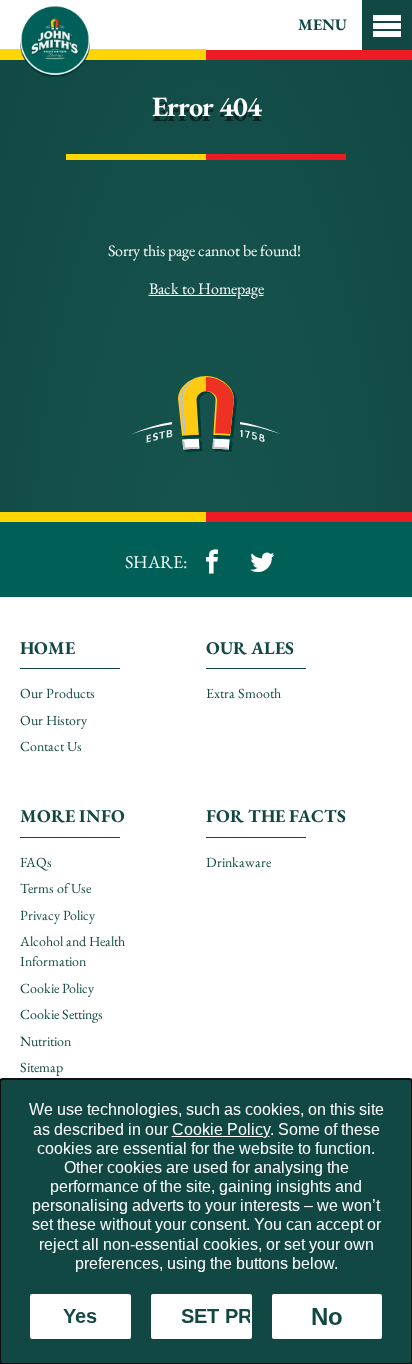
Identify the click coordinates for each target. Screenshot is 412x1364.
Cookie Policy (221, 1129)
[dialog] (206, 1221)
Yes (80, 1316)
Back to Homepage (206, 288)
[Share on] (212, 562)
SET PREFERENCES (216, 1316)
